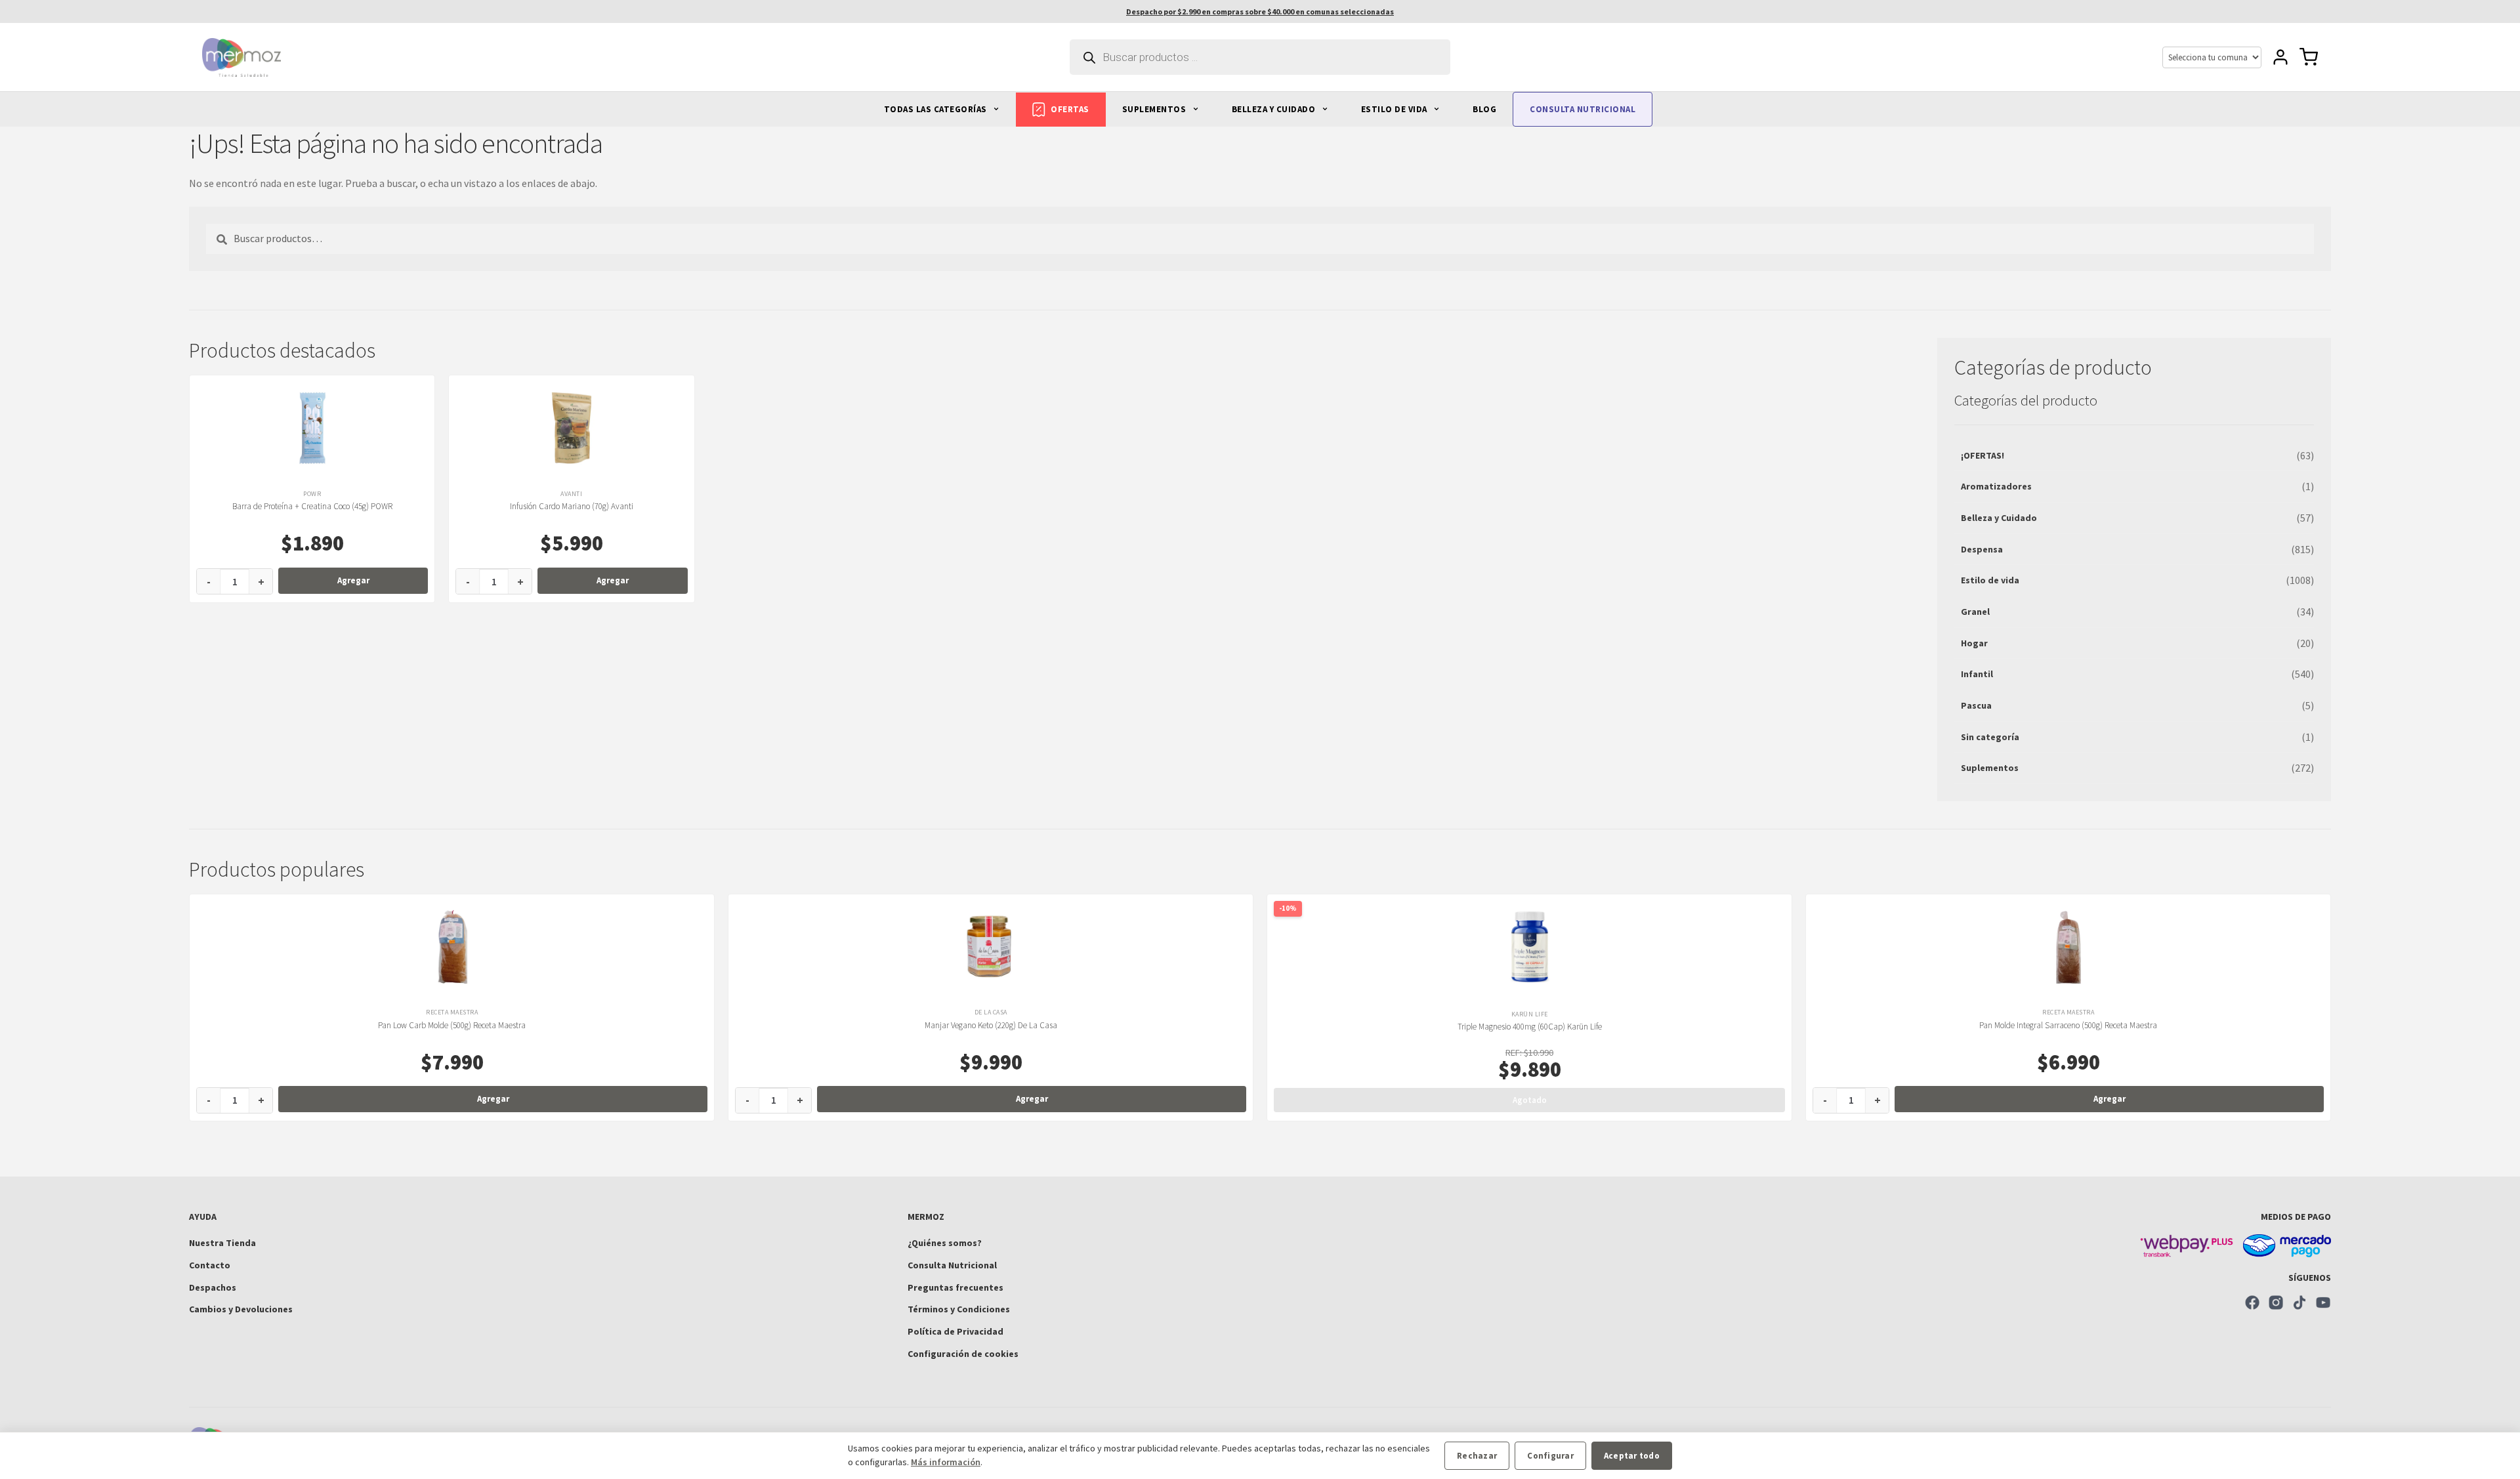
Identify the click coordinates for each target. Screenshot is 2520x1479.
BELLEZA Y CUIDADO (1275, 109)
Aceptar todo (1632, 1456)
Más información (946, 1462)
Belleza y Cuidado (1999, 518)
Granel (1975, 612)
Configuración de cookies (963, 1354)
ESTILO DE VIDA (1396, 109)
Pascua (1976, 705)
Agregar (353, 580)
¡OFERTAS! (1983, 455)
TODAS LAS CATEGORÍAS (937, 109)
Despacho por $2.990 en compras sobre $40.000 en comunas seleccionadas (1260, 11)
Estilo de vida (1990, 580)
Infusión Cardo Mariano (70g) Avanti (572, 506)
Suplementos (1990, 768)
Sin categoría (1990, 737)
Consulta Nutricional (952, 1265)
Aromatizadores (1996, 486)
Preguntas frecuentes (955, 1287)
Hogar (1974, 643)
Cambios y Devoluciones (241, 1309)
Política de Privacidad (955, 1331)
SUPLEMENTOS (1155, 109)
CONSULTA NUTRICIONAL (1583, 109)
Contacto (210, 1265)
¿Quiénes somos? (945, 1243)
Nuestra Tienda (222, 1243)
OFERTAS (1070, 109)
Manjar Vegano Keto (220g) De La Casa (991, 1025)
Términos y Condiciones (959, 1309)
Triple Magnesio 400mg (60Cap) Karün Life (1530, 1027)
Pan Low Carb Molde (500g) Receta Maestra (452, 1025)
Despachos (213, 1287)
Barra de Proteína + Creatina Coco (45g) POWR (312, 506)
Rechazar (1477, 1456)
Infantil (1977, 674)
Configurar (1550, 1456)
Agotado (1530, 1100)
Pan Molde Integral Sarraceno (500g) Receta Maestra (2068, 1025)
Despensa (1982, 549)
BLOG (1484, 109)
